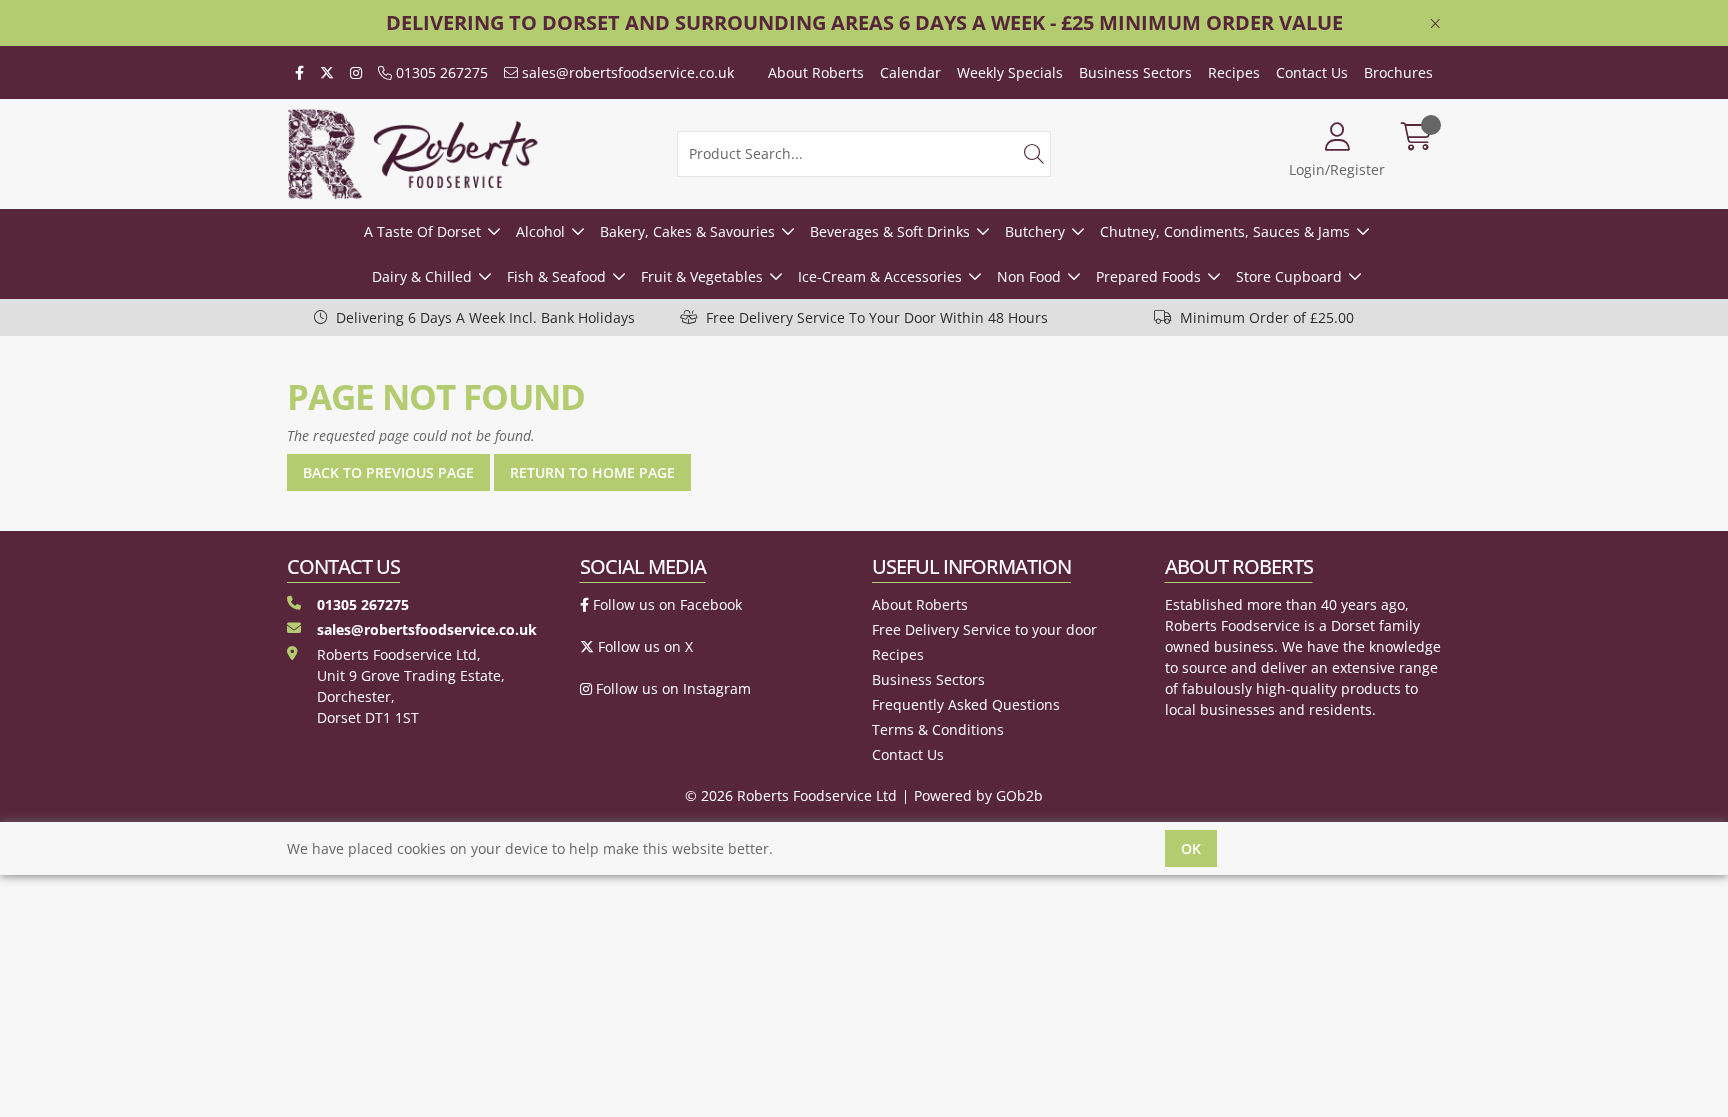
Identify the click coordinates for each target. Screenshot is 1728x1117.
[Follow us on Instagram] (356, 72)
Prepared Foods (1148, 276)
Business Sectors (1135, 72)
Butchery (1035, 231)
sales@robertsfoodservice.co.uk (626, 72)
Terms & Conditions (938, 729)
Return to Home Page (592, 472)
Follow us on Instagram (671, 688)
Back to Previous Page (388, 472)
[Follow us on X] (327, 72)
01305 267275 (440, 72)
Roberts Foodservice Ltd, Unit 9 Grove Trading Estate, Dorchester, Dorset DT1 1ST (411, 686)
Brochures (1398, 72)
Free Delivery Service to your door (984, 629)
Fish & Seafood (556, 276)
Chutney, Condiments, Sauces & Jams (1225, 231)
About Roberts (816, 72)
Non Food (1029, 276)
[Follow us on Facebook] (299, 72)
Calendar (910, 72)
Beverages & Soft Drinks (890, 231)
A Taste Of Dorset (422, 231)
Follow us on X (643, 646)
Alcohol (540, 231)
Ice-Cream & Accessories (880, 276)
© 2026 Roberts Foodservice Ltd (791, 795)
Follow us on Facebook (665, 604)
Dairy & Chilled (422, 276)
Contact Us (1312, 72)
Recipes (1234, 72)
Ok (1191, 848)
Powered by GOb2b (978, 795)
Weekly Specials (1010, 72)
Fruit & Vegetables (702, 276)
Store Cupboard (1289, 276)
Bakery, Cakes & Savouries (687, 231)
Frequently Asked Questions (966, 704)
